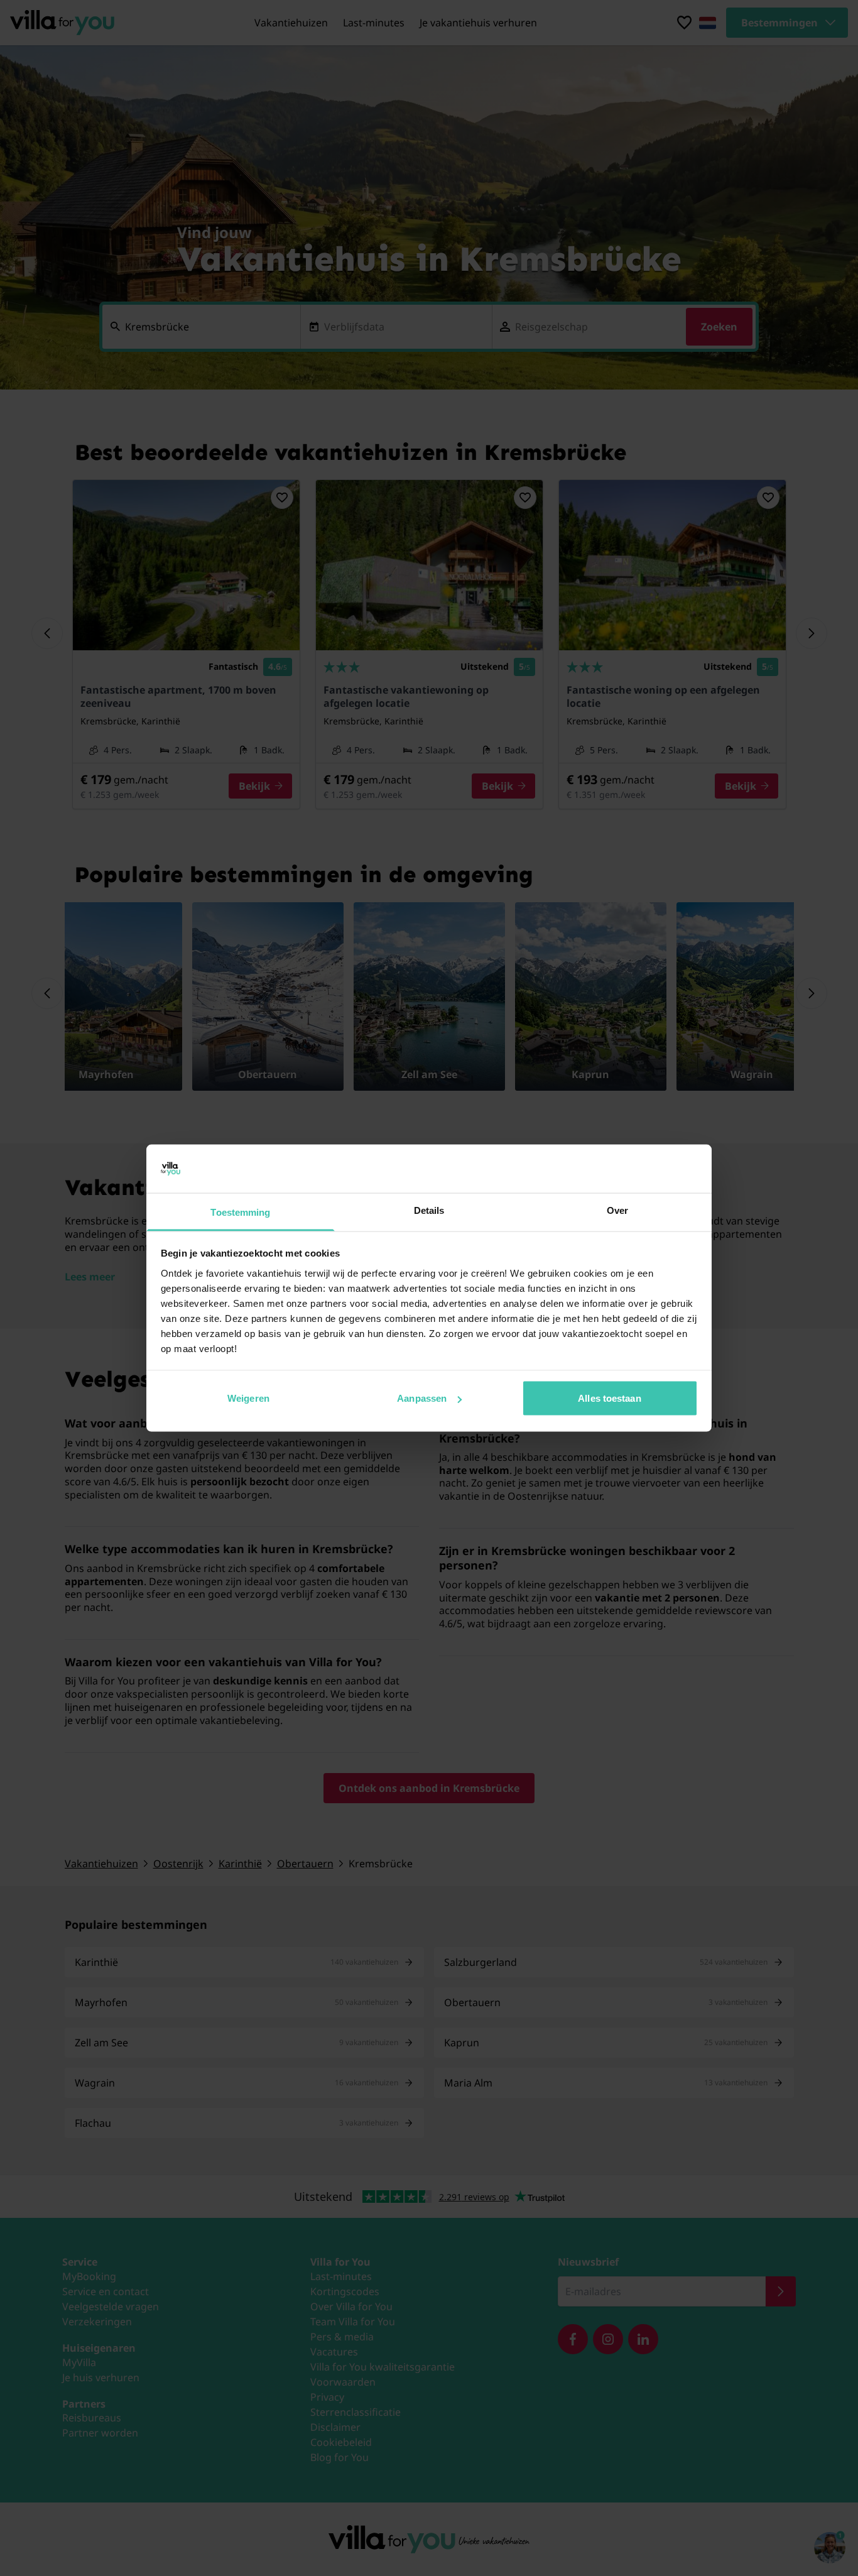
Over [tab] (617, 1210)
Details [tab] (429, 1210)
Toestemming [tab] (240, 1212)
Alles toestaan (609, 1398)
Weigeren (248, 1398)
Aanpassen (422, 1398)
